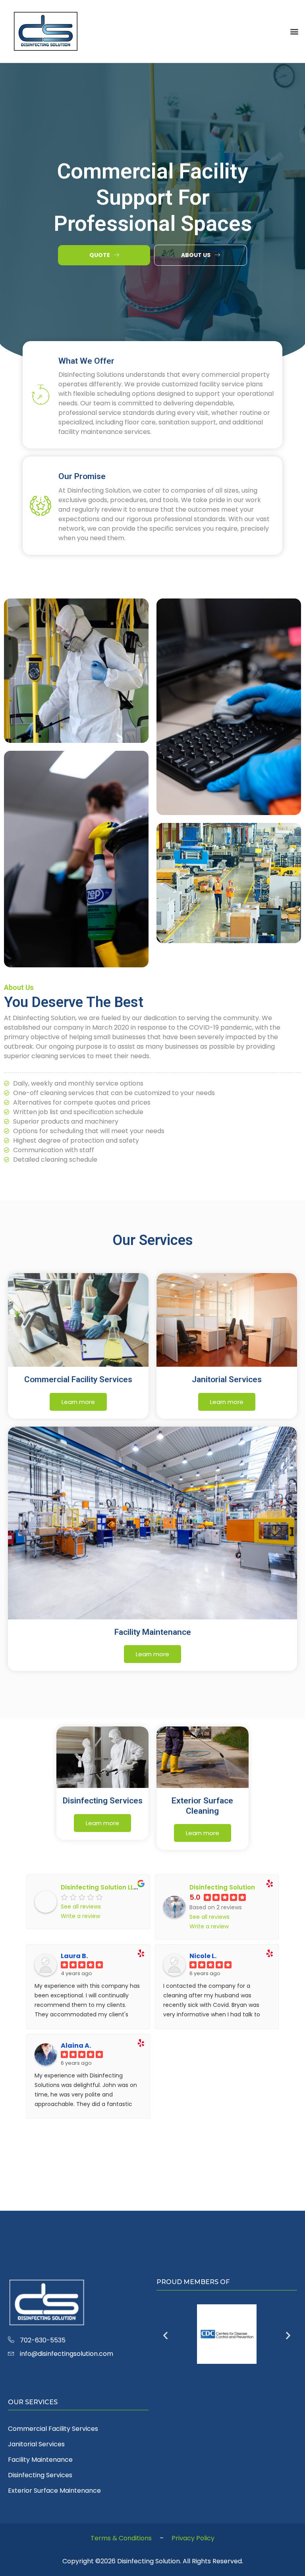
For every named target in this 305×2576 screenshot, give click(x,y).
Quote (100, 255)
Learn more (78, 1402)
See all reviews (81, 1907)
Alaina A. (76, 2046)
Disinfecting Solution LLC (99, 1887)
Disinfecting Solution (222, 1887)
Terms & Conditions (121, 2538)
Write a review (80, 1916)
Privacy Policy (193, 2538)
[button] (294, 32)
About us (196, 255)
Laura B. (74, 1956)
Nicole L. (203, 1956)
